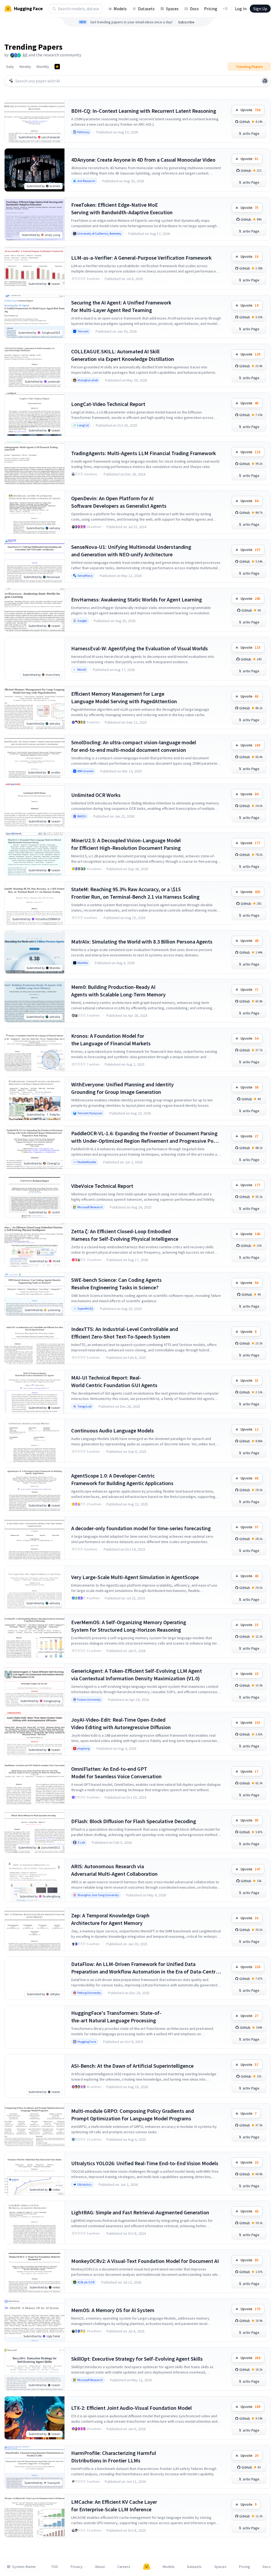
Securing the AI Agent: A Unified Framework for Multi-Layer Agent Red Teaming (121, 306)
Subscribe (186, 22)
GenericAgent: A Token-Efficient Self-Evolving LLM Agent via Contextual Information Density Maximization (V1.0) (137, 1675)
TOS (55, 2567)
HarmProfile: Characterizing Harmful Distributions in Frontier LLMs (114, 2457)
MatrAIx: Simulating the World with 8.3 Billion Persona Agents (142, 941)
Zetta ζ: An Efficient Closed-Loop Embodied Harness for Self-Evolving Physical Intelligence (125, 1235)
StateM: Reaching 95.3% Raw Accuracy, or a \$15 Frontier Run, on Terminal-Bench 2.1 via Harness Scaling (135, 893)
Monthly (43, 67)
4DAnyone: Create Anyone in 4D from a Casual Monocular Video (143, 160)
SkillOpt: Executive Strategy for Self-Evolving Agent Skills (137, 2359)
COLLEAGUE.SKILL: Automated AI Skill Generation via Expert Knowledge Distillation (123, 355)
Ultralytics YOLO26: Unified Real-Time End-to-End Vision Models (145, 2163)
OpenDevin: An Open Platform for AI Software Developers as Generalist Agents (119, 502)
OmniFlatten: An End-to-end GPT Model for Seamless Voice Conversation (116, 1773)
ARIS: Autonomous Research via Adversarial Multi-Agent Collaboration (114, 1870)
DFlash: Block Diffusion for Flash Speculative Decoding (134, 1821)
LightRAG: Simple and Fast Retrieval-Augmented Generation (140, 2212)
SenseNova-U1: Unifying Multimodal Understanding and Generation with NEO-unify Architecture (131, 551)
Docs (194, 9)
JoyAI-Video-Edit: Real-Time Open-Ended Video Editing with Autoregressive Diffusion (121, 1723)
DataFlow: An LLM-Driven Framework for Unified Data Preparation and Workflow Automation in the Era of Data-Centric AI (145, 1968)
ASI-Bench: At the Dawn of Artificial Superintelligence (132, 2066)
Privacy (77, 2567)
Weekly (25, 67)
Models (120, 9)
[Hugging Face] (147, 2567)
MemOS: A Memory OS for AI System (113, 2310)
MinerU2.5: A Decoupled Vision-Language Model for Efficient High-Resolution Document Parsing (126, 844)
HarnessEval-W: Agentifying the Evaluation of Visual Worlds (140, 648)
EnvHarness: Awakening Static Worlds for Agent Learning (137, 599)
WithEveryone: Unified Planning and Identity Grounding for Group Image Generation (122, 1088)
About (100, 2567)
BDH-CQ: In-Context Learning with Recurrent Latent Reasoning (144, 111)
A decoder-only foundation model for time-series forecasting (141, 1528)
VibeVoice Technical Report (102, 1186)
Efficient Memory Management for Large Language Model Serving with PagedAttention (124, 697)
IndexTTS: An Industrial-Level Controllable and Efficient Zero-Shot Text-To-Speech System (125, 1333)
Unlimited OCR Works (96, 795)
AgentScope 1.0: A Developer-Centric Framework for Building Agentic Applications (122, 1479)
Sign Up (260, 9)
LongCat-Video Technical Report (108, 404)
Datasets (146, 9)
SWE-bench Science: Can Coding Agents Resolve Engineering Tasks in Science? (116, 1284)
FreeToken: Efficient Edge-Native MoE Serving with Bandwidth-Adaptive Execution (122, 208)
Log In (241, 9)
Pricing (211, 9)
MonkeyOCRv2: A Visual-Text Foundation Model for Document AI (145, 2261)
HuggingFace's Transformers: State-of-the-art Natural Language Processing (116, 2017)
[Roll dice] (265, 81)
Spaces (172, 9)
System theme (24, 2567)
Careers (124, 2567)
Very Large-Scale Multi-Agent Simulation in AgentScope (135, 1577)
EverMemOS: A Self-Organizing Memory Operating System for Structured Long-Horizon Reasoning (129, 1626)
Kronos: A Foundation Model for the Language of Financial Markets (111, 1040)
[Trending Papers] (57, 67)
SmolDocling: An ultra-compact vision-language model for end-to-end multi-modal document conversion (134, 746)
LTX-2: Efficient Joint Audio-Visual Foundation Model (131, 2408)
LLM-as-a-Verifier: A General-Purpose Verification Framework (141, 258)
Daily (10, 67)
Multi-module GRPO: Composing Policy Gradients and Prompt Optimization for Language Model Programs (133, 2115)
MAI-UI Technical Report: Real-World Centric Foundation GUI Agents (114, 1381)
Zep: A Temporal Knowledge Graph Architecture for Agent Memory (110, 1919)
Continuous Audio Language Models (113, 1430)
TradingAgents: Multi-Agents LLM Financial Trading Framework (144, 453)
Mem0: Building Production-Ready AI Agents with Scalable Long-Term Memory (118, 991)
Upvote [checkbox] (250, 110)
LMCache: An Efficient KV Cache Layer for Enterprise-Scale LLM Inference (114, 2506)
